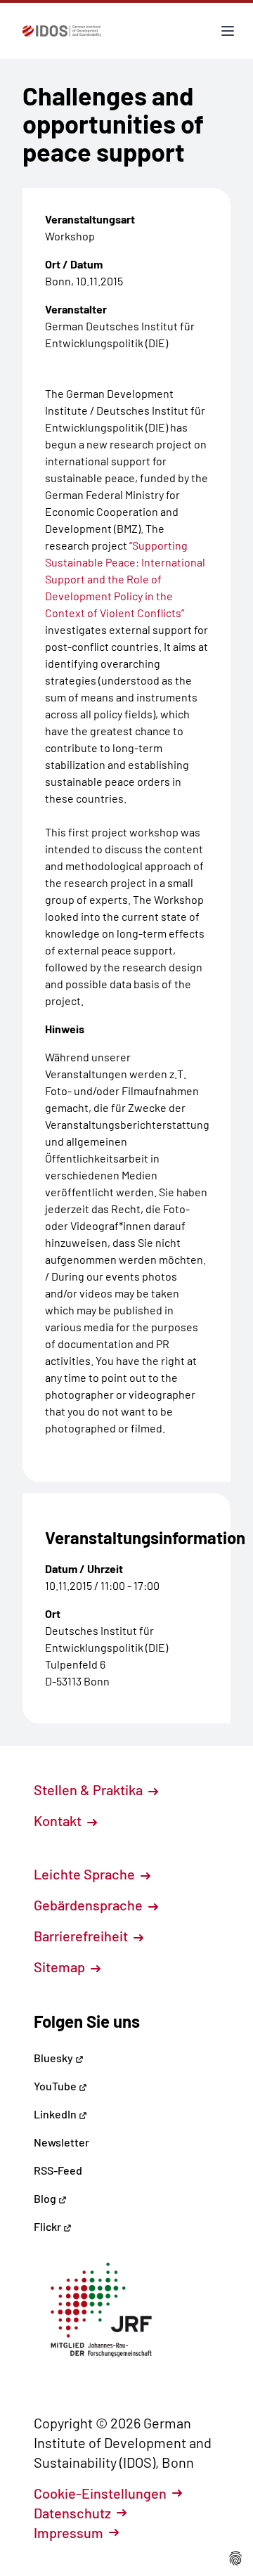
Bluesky (54, 2058)
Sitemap (61, 1967)
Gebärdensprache (90, 1905)
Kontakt (59, 1820)
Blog (46, 2198)
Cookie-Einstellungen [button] (100, 2493)
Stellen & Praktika (90, 1789)
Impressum (69, 2532)
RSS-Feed (58, 2170)
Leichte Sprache (86, 1874)
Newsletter (61, 2142)
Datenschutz (72, 2513)
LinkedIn (56, 2114)
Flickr (48, 2226)
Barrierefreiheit (82, 1936)
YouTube (56, 2086)
